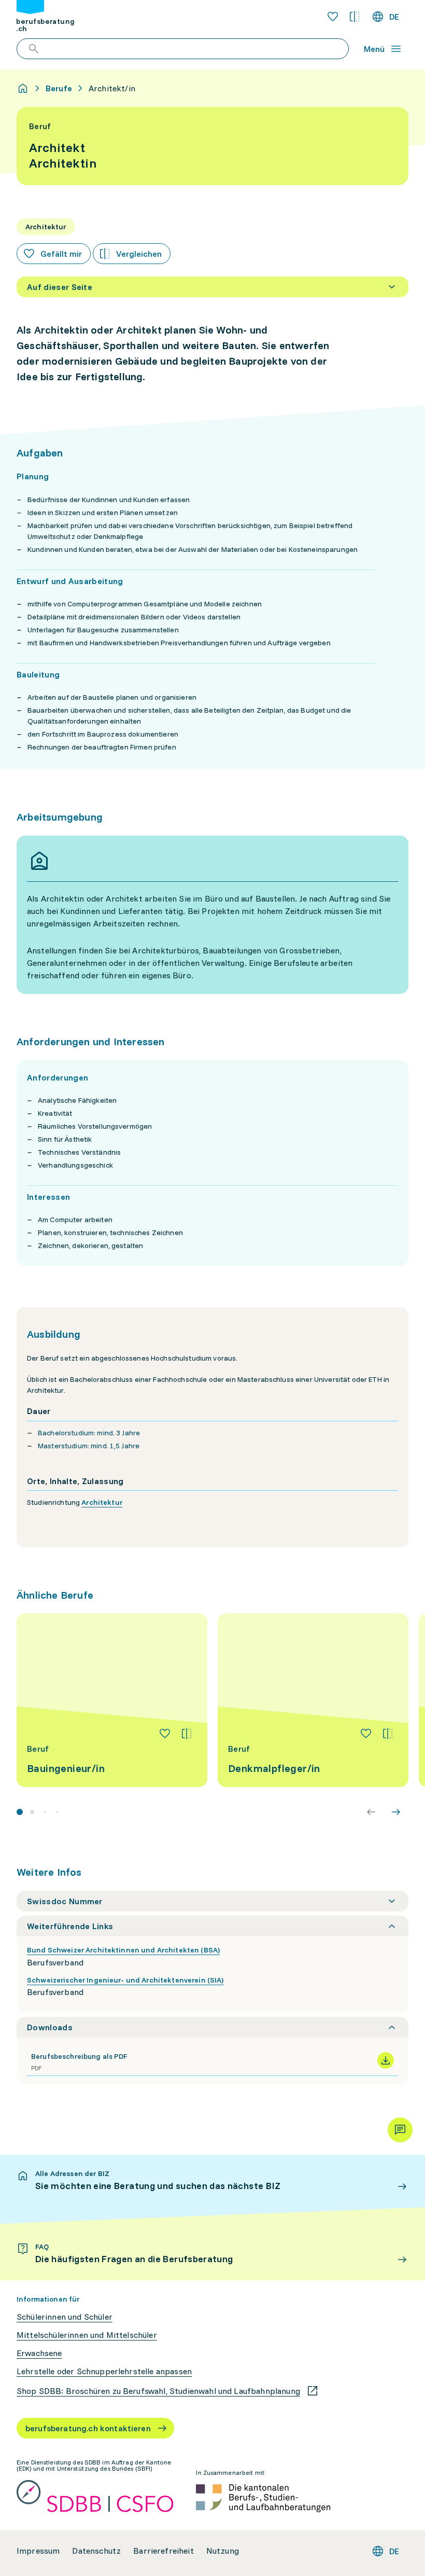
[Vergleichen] (187, 1734)
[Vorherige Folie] (371, 1812)
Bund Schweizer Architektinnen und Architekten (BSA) (123, 1950)
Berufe (59, 88)
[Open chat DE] (400, 2130)
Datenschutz (96, 2551)
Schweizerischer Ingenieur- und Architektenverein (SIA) (125, 1980)
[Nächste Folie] (396, 1812)
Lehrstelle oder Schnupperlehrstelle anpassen (104, 2371)
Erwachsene (39, 2353)
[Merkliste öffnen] (333, 17)
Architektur (102, 1502)
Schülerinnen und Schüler (65, 2317)
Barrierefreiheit (164, 2551)
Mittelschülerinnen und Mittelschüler (87, 2335)
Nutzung (223, 2551)
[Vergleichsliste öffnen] (355, 17)
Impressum (38, 2551)
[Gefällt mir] (165, 1734)
